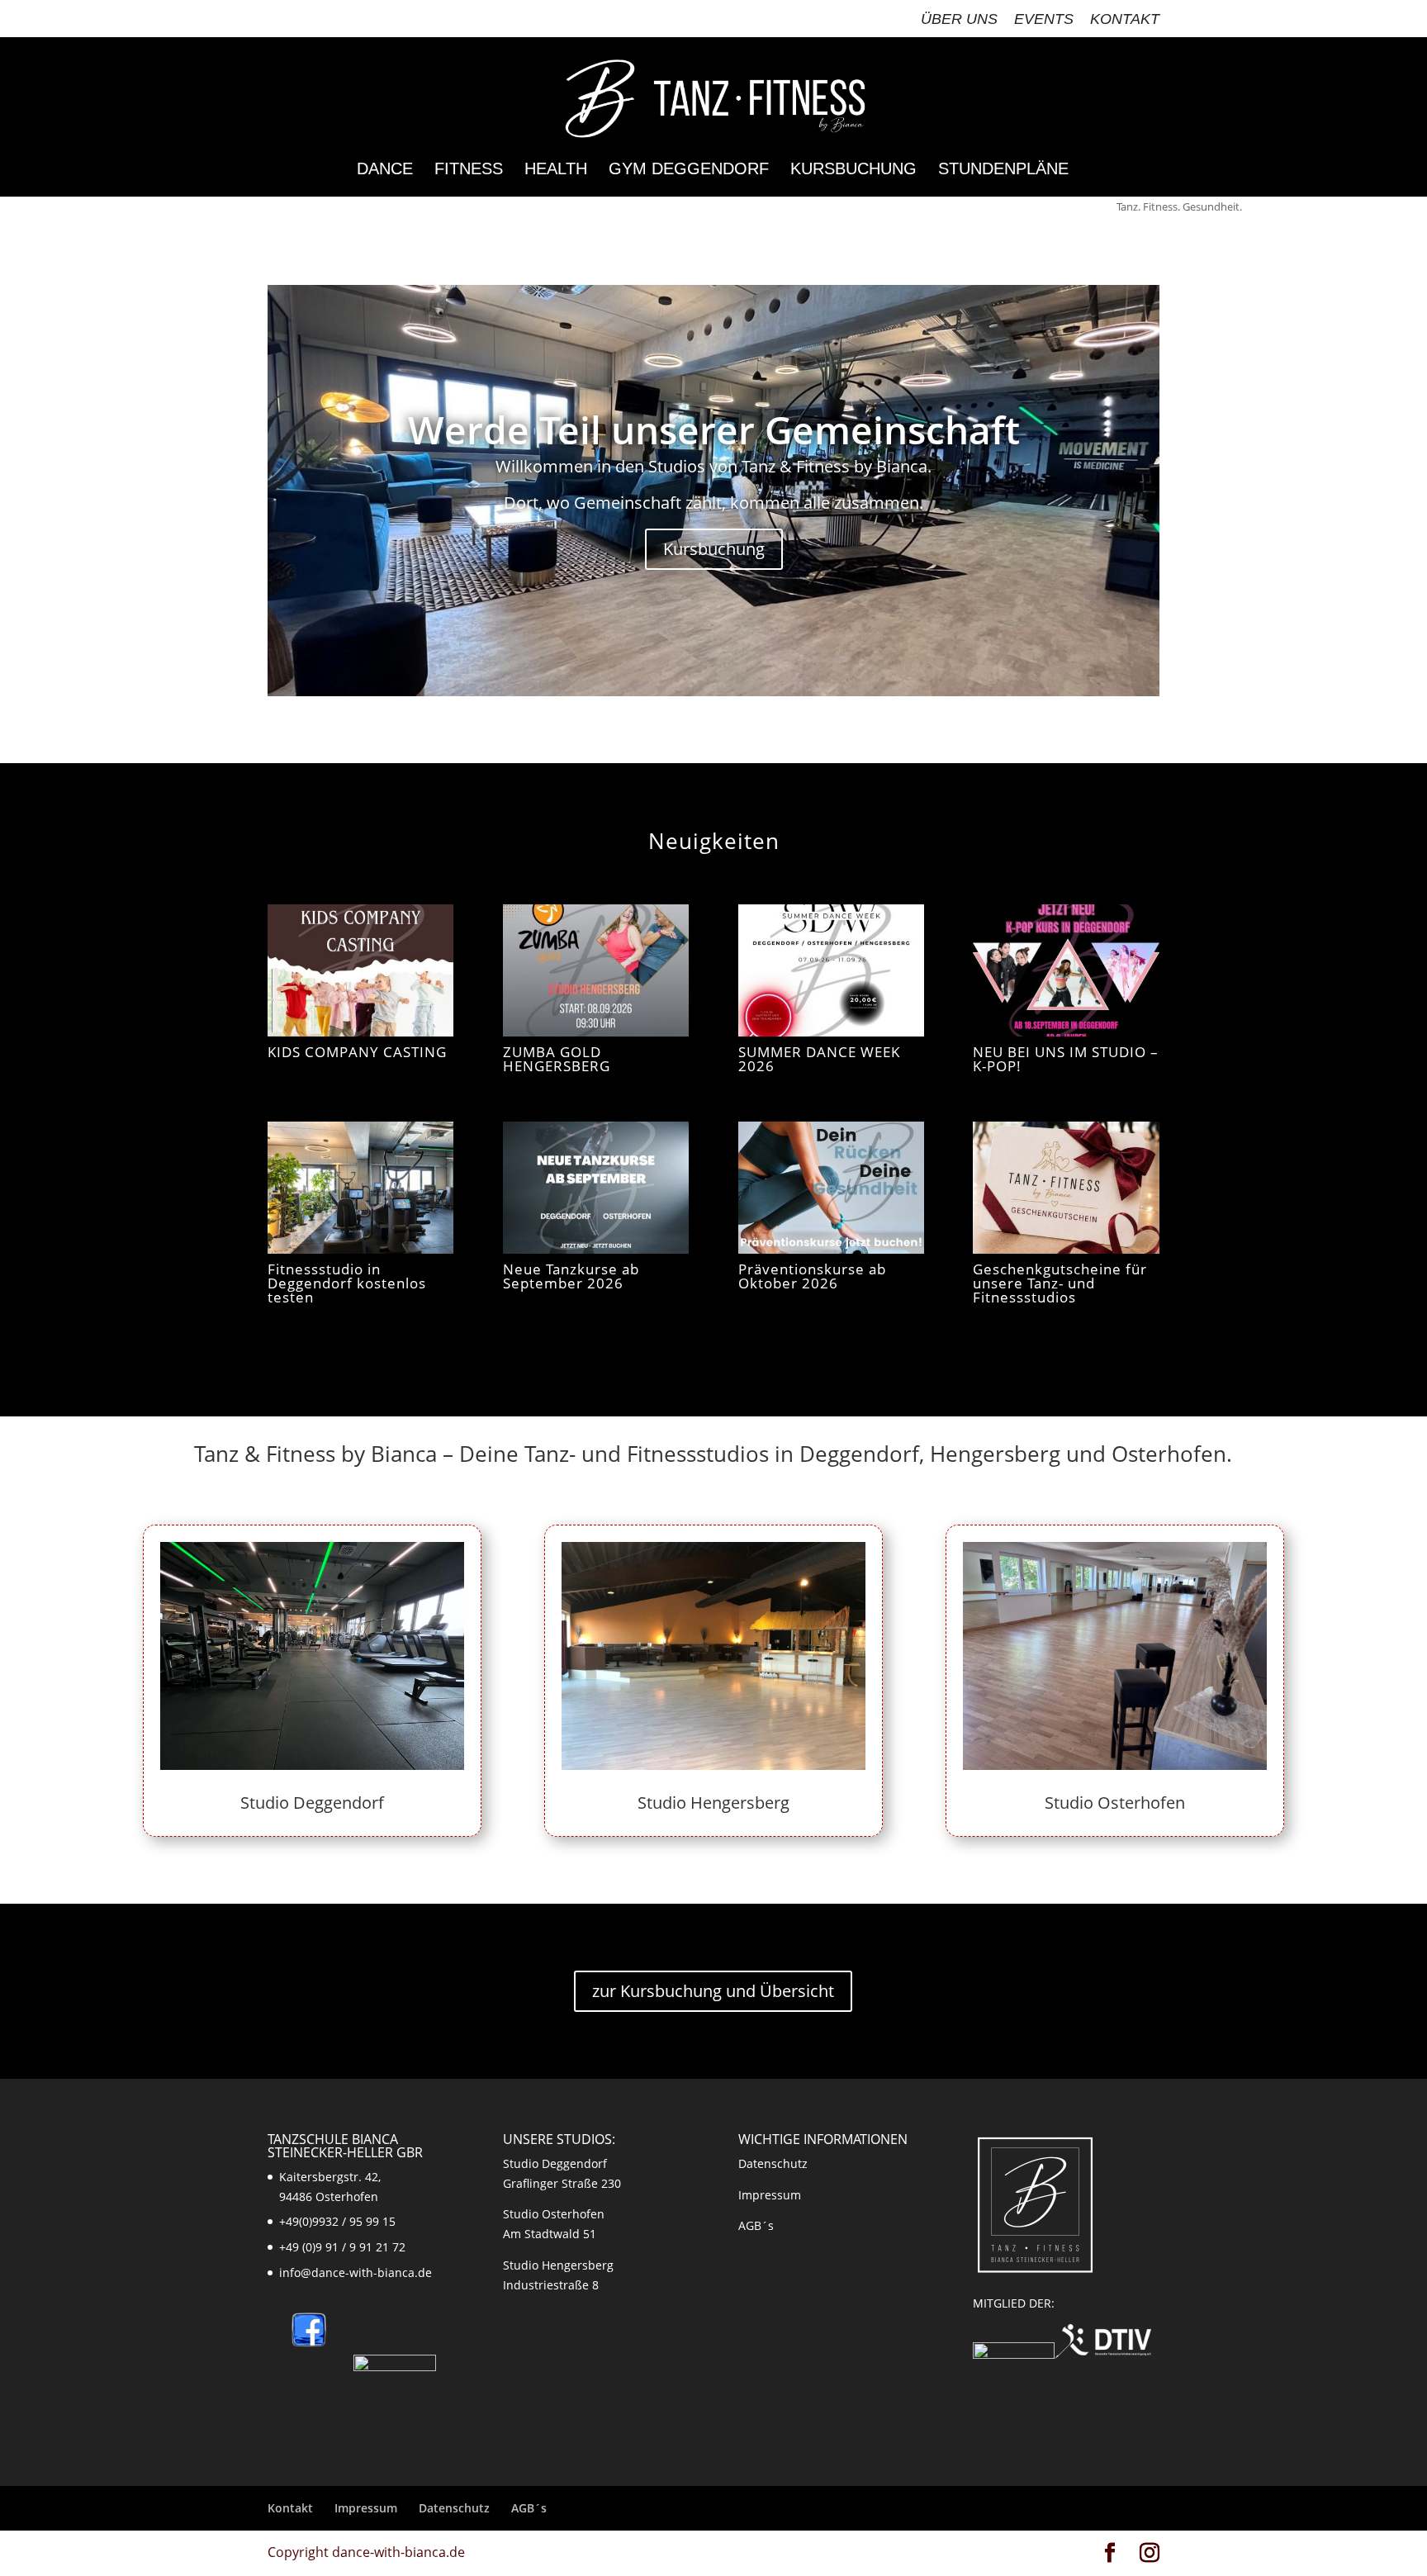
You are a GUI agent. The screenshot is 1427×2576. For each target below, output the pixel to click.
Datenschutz (773, 2163)
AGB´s (756, 2225)
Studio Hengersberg (713, 1803)
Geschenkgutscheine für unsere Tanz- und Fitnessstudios (1060, 1283)
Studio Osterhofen (1115, 1803)
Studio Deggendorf (312, 1803)
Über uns (959, 19)
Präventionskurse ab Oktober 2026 (812, 1276)
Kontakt (1125, 19)
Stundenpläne (1003, 170)
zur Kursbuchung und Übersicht (713, 1991)
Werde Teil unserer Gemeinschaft (714, 429)
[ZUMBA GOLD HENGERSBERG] (596, 970)
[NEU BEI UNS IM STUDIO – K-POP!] (1066, 970)
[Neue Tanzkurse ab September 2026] (596, 1188)
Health (556, 170)
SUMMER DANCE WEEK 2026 (819, 1059)
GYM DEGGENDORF (689, 170)
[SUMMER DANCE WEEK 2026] (831, 970)
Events (1044, 19)
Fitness (469, 170)
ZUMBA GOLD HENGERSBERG (557, 1059)
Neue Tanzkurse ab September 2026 (571, 1276)
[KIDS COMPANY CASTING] (360, 970)
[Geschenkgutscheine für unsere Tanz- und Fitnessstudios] (1066, 1188)
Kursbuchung (853, 170)
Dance (385, 170)
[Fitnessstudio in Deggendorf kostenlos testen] (360, 1188)
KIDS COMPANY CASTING (357, 1052)
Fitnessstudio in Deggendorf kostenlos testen (347, 1283)
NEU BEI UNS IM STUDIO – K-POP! (1066, 1059)
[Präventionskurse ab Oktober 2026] (831, 1188)
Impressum (770, 2195)
